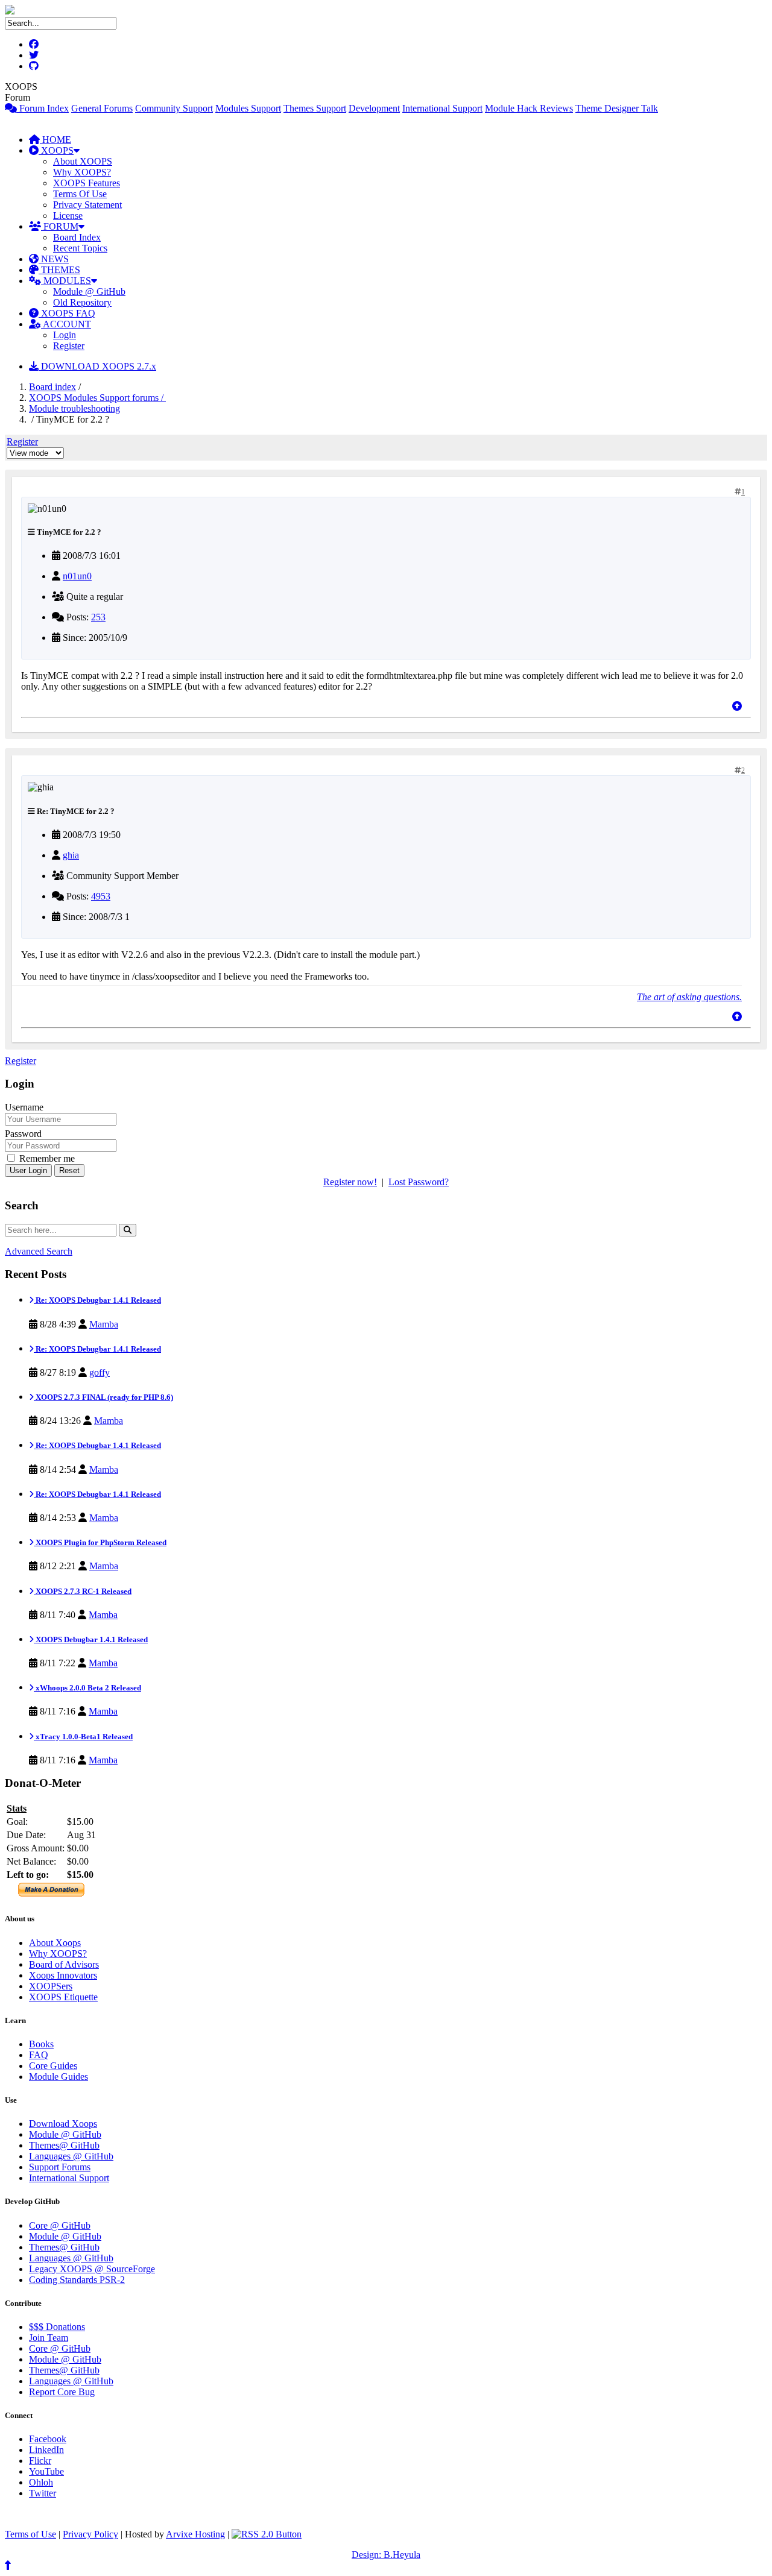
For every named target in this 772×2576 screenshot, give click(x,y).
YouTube (46, 2471)
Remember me (46, 1158)
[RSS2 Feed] (267, 2534)
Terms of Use (30, 2534)
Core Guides (53, 2066)
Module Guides (59, 2077)
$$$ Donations (57, 2327)
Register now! (350, 1182)
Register (69, 346)
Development (374, 108)
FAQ (39, 2055)
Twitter (43, 2493)
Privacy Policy (90, 2534)
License (68, 216)
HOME (55, 140)
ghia (71, 855)
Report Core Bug (62, 2392)
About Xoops (55, 1943)
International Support (442, 108)
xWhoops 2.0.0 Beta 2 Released (87, 1688)
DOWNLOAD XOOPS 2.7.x (97, 366)
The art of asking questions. (689, 997)
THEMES (59, 270)
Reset (69, 1170)
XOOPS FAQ (67, 313)
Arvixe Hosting (195, 2534)
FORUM (60, 226)
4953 (101, 896)
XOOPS (56, 150)
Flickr (40, 2461)
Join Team (49, 2338)
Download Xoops (63, 2124)
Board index (52, 387)
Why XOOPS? (82, 172)
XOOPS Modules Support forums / (97, 398)
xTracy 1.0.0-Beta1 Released (83, 1737)
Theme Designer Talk (617, 108)
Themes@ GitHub (64, 2145)
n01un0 (77, 576)
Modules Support (248, 108)
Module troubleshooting (74, 408)
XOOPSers (51, 1986)
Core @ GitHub (60, 2225)
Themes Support (315, 108)
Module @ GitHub (89, 291)
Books (41, 2044)
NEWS (54, 259)
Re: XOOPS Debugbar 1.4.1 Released (97, 1300)
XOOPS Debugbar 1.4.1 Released (91, 1639)
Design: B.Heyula (386, 2555)
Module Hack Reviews (529, 108)
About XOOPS (83, 161)
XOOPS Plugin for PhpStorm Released (100, 1542)
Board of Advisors (64, 1964)
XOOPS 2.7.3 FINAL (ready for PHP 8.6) (103, 1397)
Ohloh (41, 2482)
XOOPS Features (87, 183)
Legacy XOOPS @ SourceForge (92, 2269)
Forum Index (43, 108)
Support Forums (60, 2167)
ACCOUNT (66, 324)
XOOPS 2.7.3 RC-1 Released (83, 1591)
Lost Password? (419, 1182)
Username (24, 1107)
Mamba (104, 1324)
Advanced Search (39, 1251)
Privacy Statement (87, 205)
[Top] (737, 706)
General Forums (102, 108)
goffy (100, 1372)
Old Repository (82, 302)
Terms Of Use (80, 194)
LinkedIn (46, 2450)
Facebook (48, 2439)
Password (23, 1134)
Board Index (77, 237)
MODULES (66, 281)
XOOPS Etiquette (63, 1997)
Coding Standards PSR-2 (77, 2280)
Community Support (174, 108)
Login (65, 335)
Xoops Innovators (63, 1975)
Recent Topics (80, 248)
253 (98, 617)
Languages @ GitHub (71, 2156)
